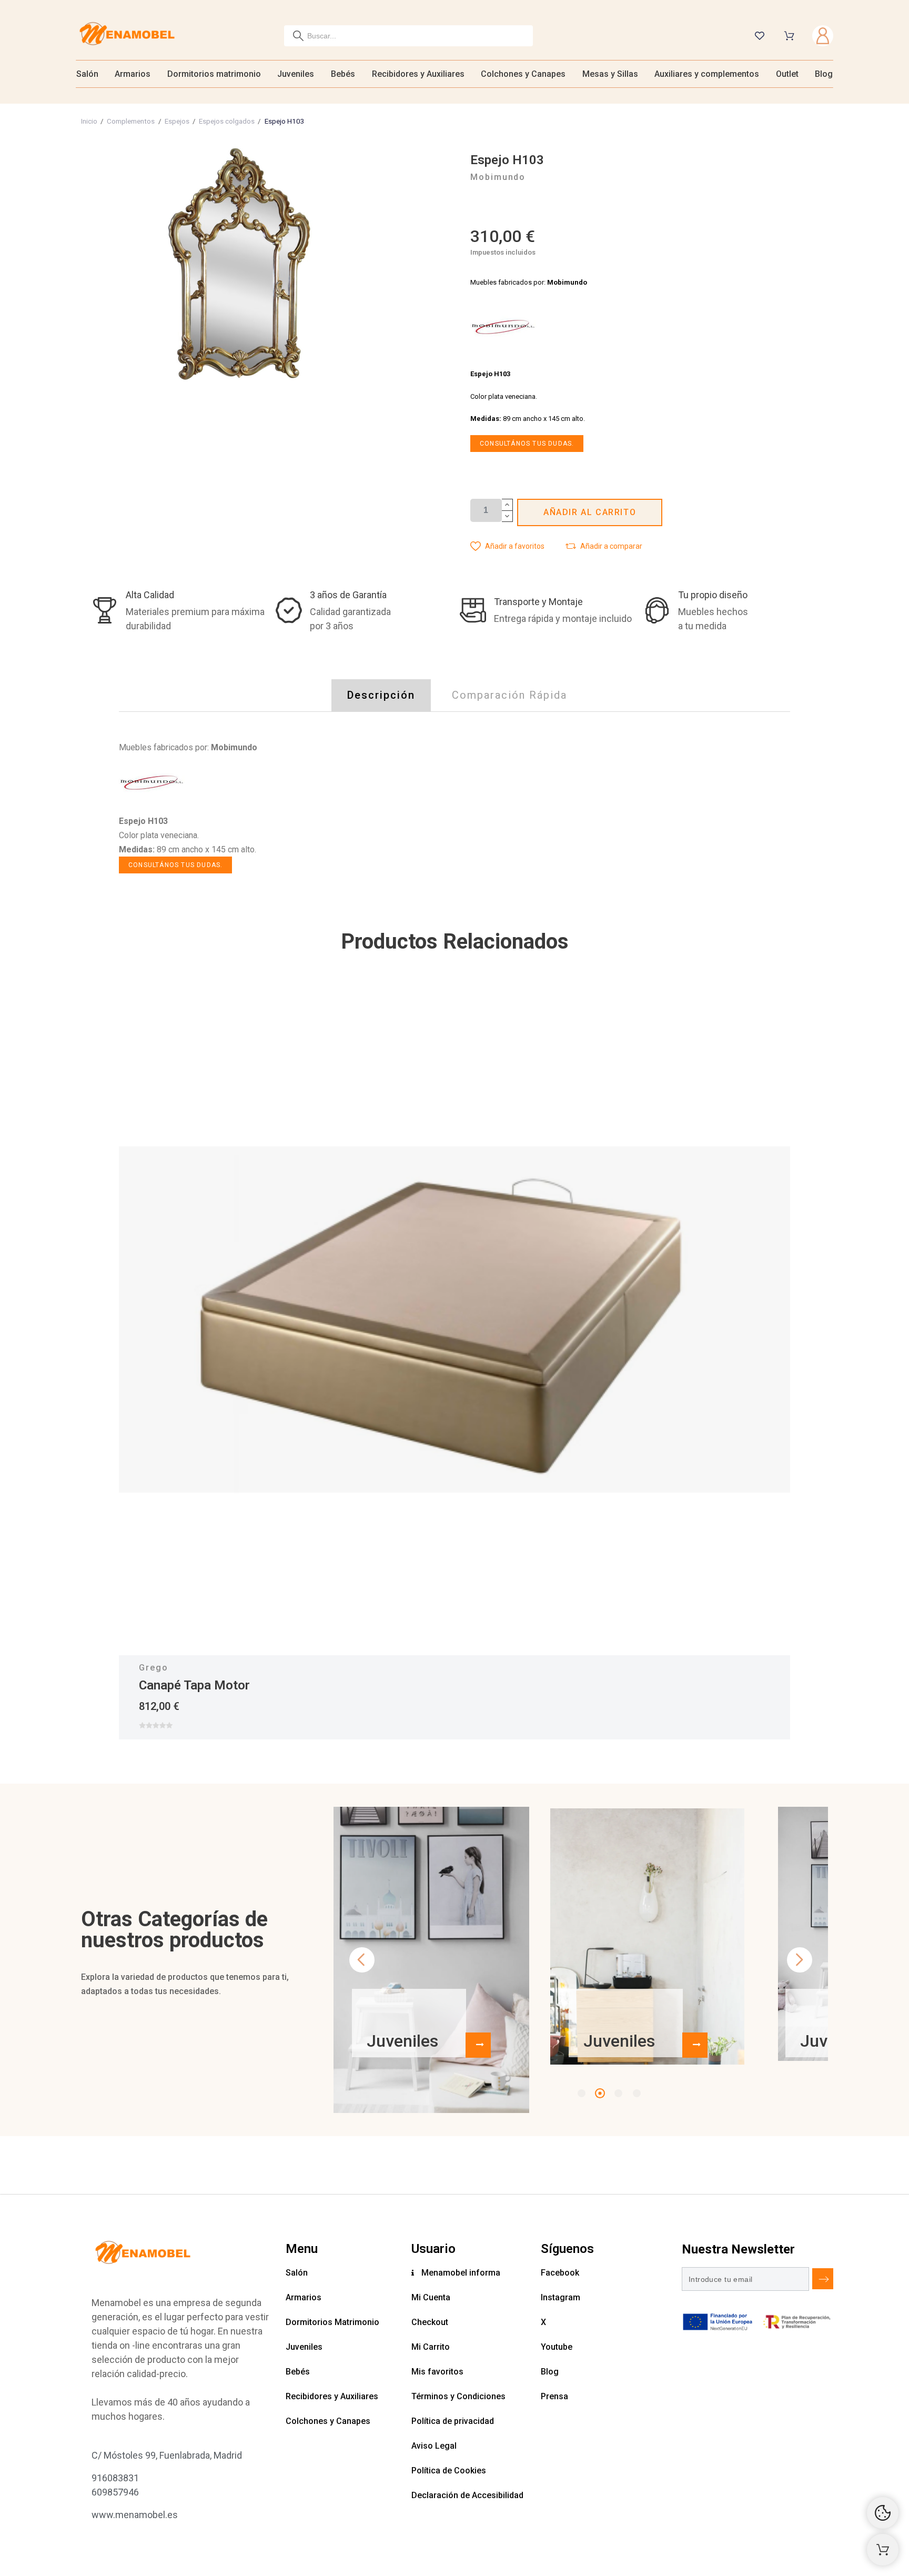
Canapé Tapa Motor (194, 1685)
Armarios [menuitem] (133, 74)
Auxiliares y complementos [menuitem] (707, 74)
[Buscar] (298, 36)
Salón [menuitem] (87, 74)
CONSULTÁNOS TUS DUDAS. (527, 444)
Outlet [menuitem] (787, 74)
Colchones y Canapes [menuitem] (523, 74)
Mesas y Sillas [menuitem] (610, 74)
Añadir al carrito (590, 512)
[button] (507, 546)
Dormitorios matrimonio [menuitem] (214, 74)
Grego (154, 1668)
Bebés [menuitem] (343, 74)
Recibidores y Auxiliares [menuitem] (418, 74)
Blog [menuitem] (824, 74)
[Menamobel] (127, 36)
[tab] (381, 695)
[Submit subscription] (823, 2279)
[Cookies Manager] (883, 2513)
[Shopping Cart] (883, 2550)
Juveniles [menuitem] (296, 74)
